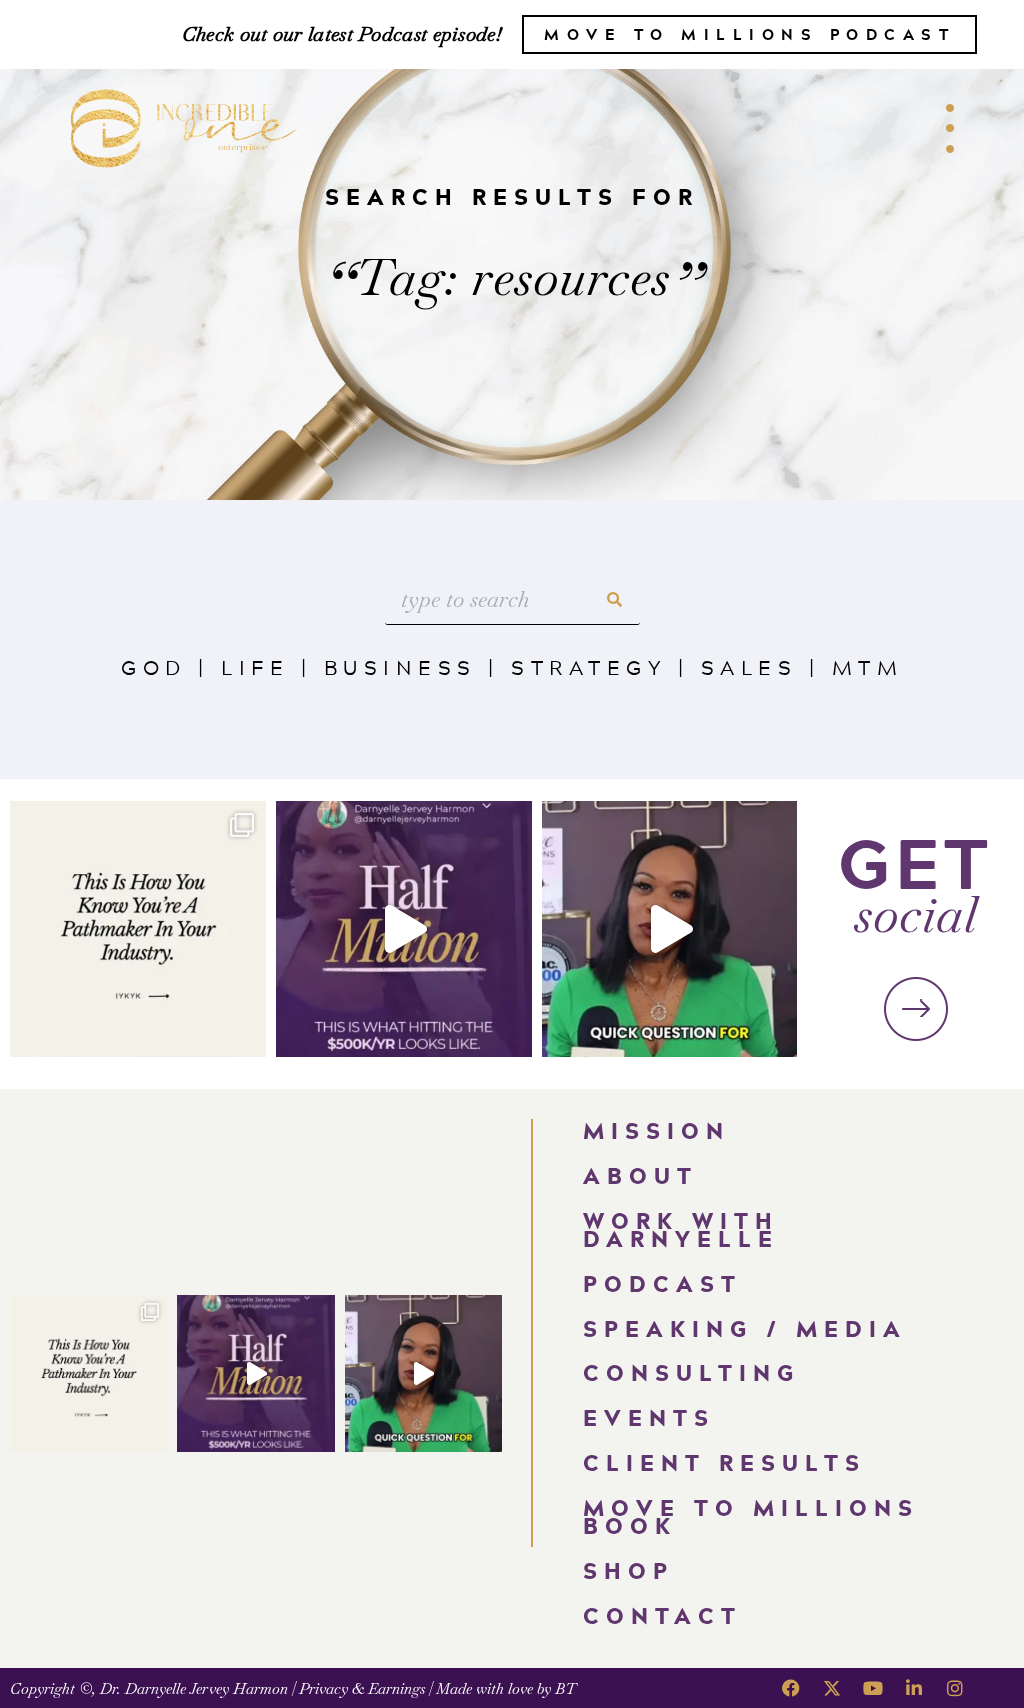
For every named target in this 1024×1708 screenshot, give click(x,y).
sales (749, 667)
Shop (628, 1570)
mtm (868, 667)
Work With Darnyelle (681, 1230)
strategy (588, 667)
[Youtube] (873, 1688)
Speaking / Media (745, 1328)
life (255, 667)
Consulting (691, 1372)
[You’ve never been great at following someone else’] (138, 929)
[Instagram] (955, 1688)
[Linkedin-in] (914, 1688)
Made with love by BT (506, 1688)
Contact (662, 1615)
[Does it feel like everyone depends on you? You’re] (670, 929)
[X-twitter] (832, 1688)
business (400, 667)
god (154, 667)
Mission (656, 1130)
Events (649, 1417)
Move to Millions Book (751, 1517)
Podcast (662, 1283)
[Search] (615, 599)
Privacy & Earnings (362, 1688)
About (640, 1175)
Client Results (724, 1462)
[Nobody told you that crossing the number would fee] (404, 929)
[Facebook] (791, 1688)
